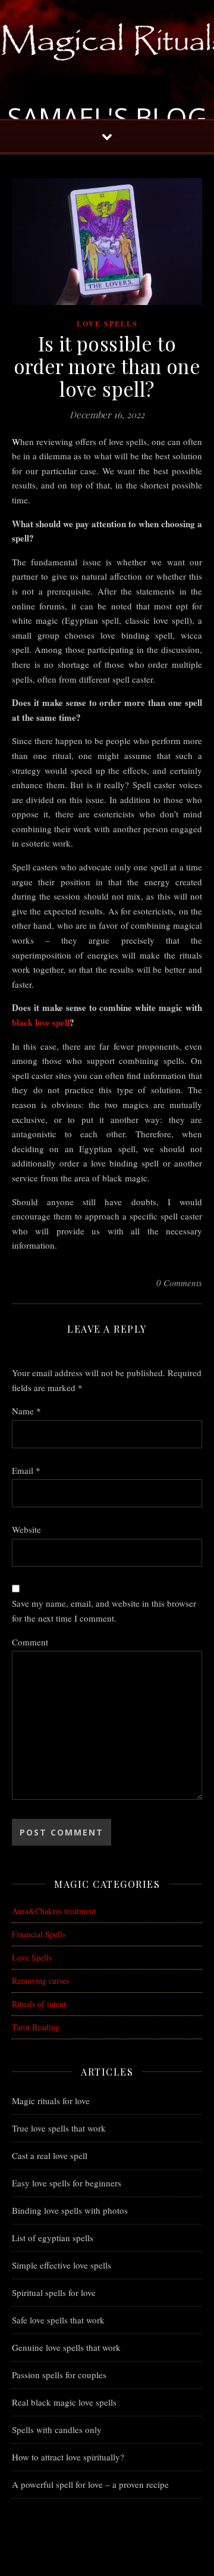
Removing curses (40, 1981)
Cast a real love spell (50, 2155)
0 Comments (179, 1283)
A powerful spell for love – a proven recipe (90, 2484)
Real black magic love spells (64, 2402)
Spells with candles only (57, 2429)
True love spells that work (59, 2128)
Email (26, 1470)
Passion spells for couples (59, 2375)
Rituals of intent (39, 2004)
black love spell (41, 1022)
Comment (30, 1642)
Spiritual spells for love (54, 2292)
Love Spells (107, 324)
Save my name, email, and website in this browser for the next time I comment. (104, 1611)
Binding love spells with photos (70, 2210)
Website (26, 1529)
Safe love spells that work (58, 2320)
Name (26, 1411)
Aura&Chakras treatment (54, 1911)
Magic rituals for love (51, 2101)
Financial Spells (39, 1934)
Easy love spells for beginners (67, 2183)
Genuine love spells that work (66, 2347)
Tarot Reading (36, 2027)
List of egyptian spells (53, 2238)
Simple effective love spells (62, 2265)
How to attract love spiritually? (68, 2457)
